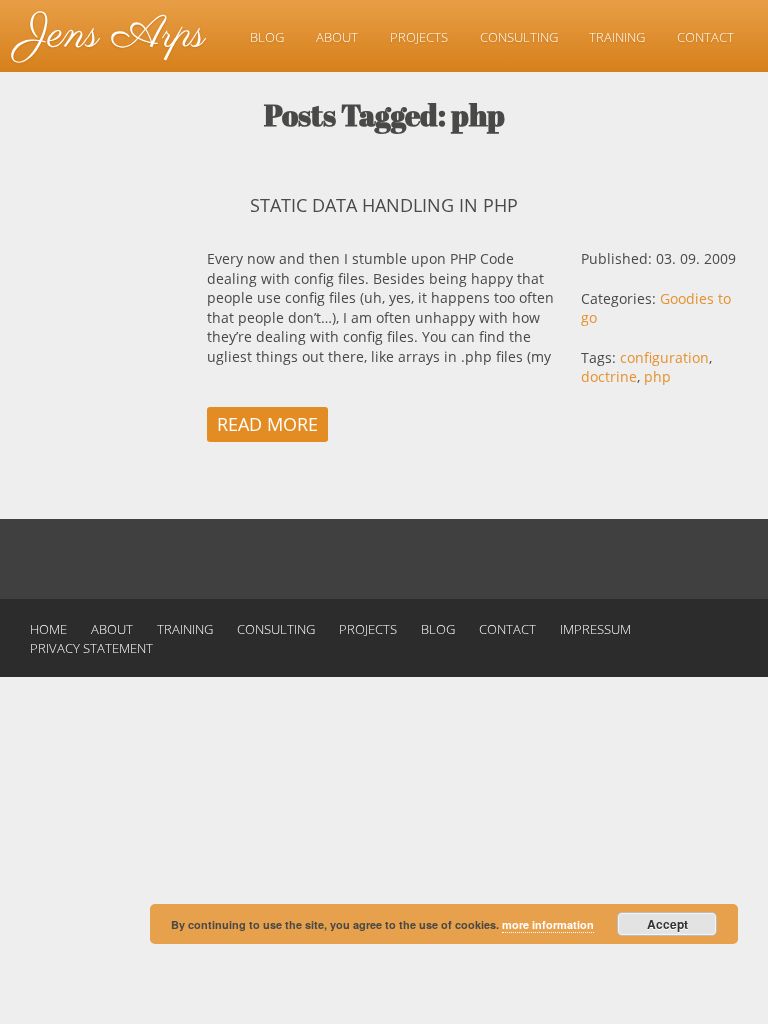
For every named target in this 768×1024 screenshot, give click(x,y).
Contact (705, 37)
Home (48, 629)
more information (548, 924)
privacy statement (91, 648)
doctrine (609, 376)
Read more (267, 424)
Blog (267, 37)
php (657, 376)
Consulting (519, 37)
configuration (664, 357)
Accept (667, 924)
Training (617, 37)
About (337, 37)
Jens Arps (112, 35)
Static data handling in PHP (384, 205)
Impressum (595, 629)
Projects (419, 37)
